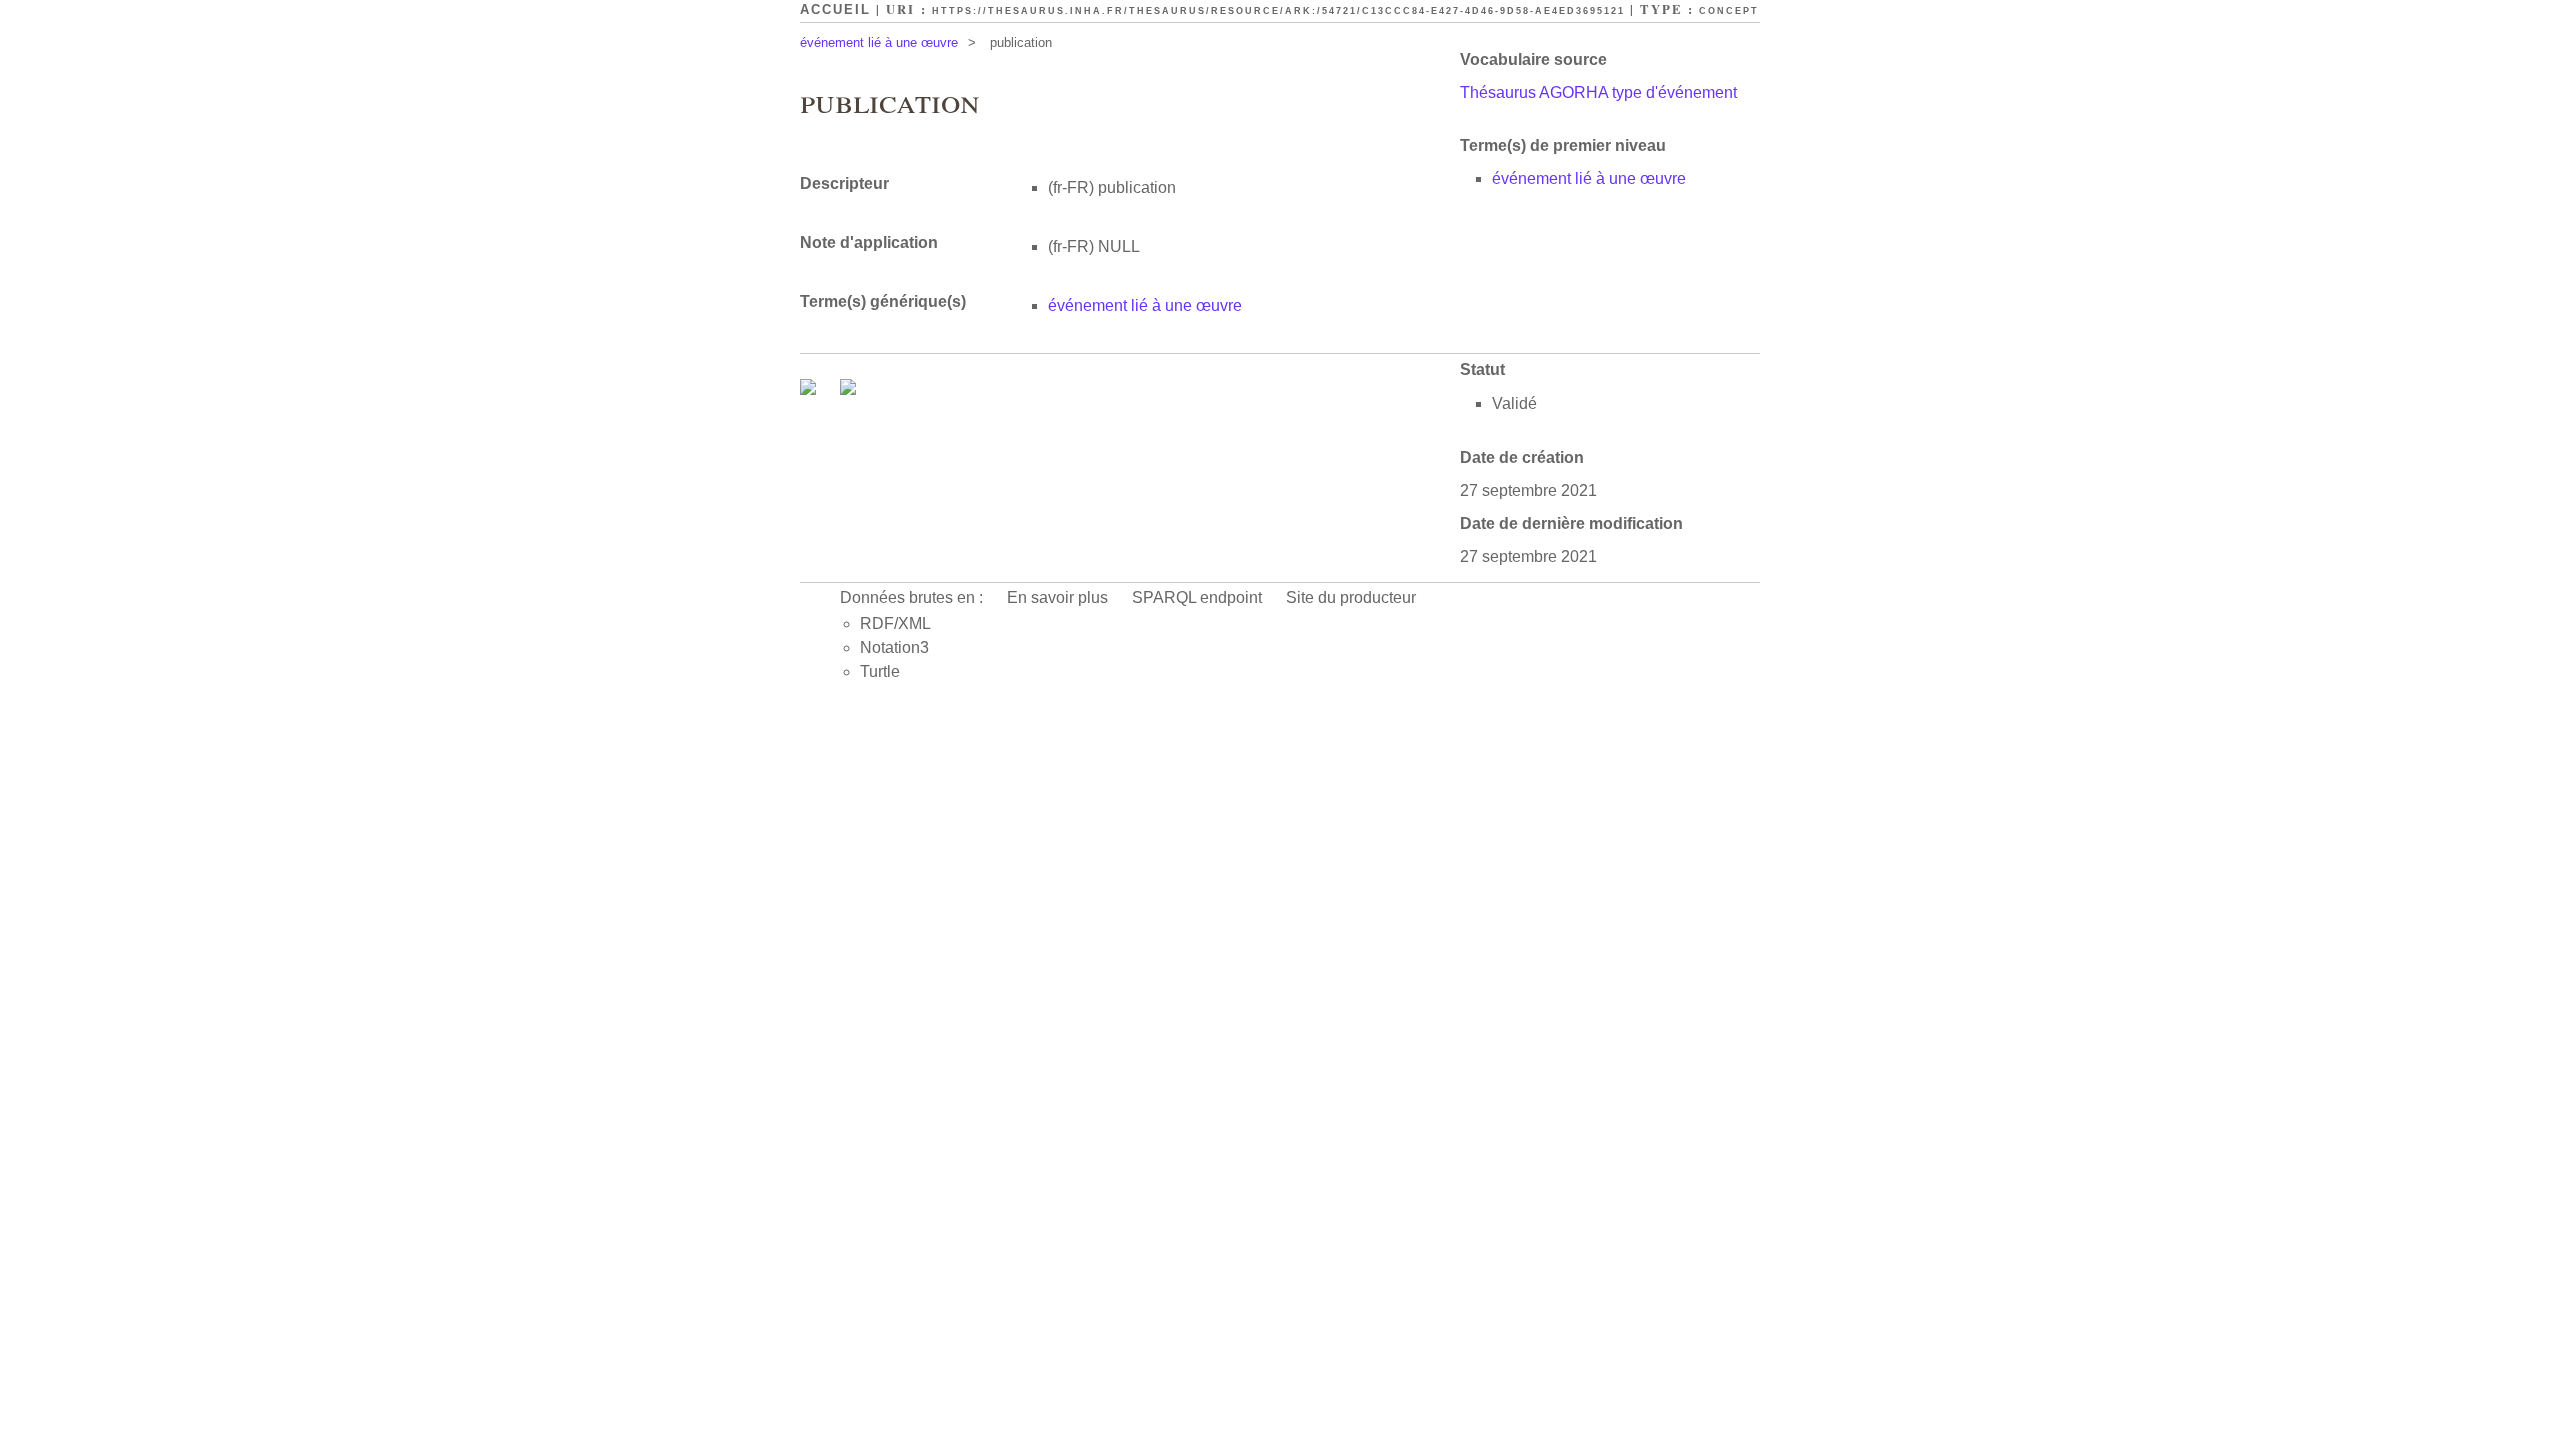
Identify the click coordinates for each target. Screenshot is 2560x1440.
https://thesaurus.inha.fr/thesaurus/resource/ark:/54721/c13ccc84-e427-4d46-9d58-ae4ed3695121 (1278, 11)
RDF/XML (895, 623)
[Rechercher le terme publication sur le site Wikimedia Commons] (810, 389)
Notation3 (894, 647)
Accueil (835, 9)
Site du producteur (1351, 597)
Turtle (880, 671)
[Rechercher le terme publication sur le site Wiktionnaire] (848, 389)
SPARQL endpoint (1197, 597)
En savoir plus (1057, 597)
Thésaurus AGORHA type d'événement (1598, 92)
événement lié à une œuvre (879, 42)
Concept (1729, 11)
